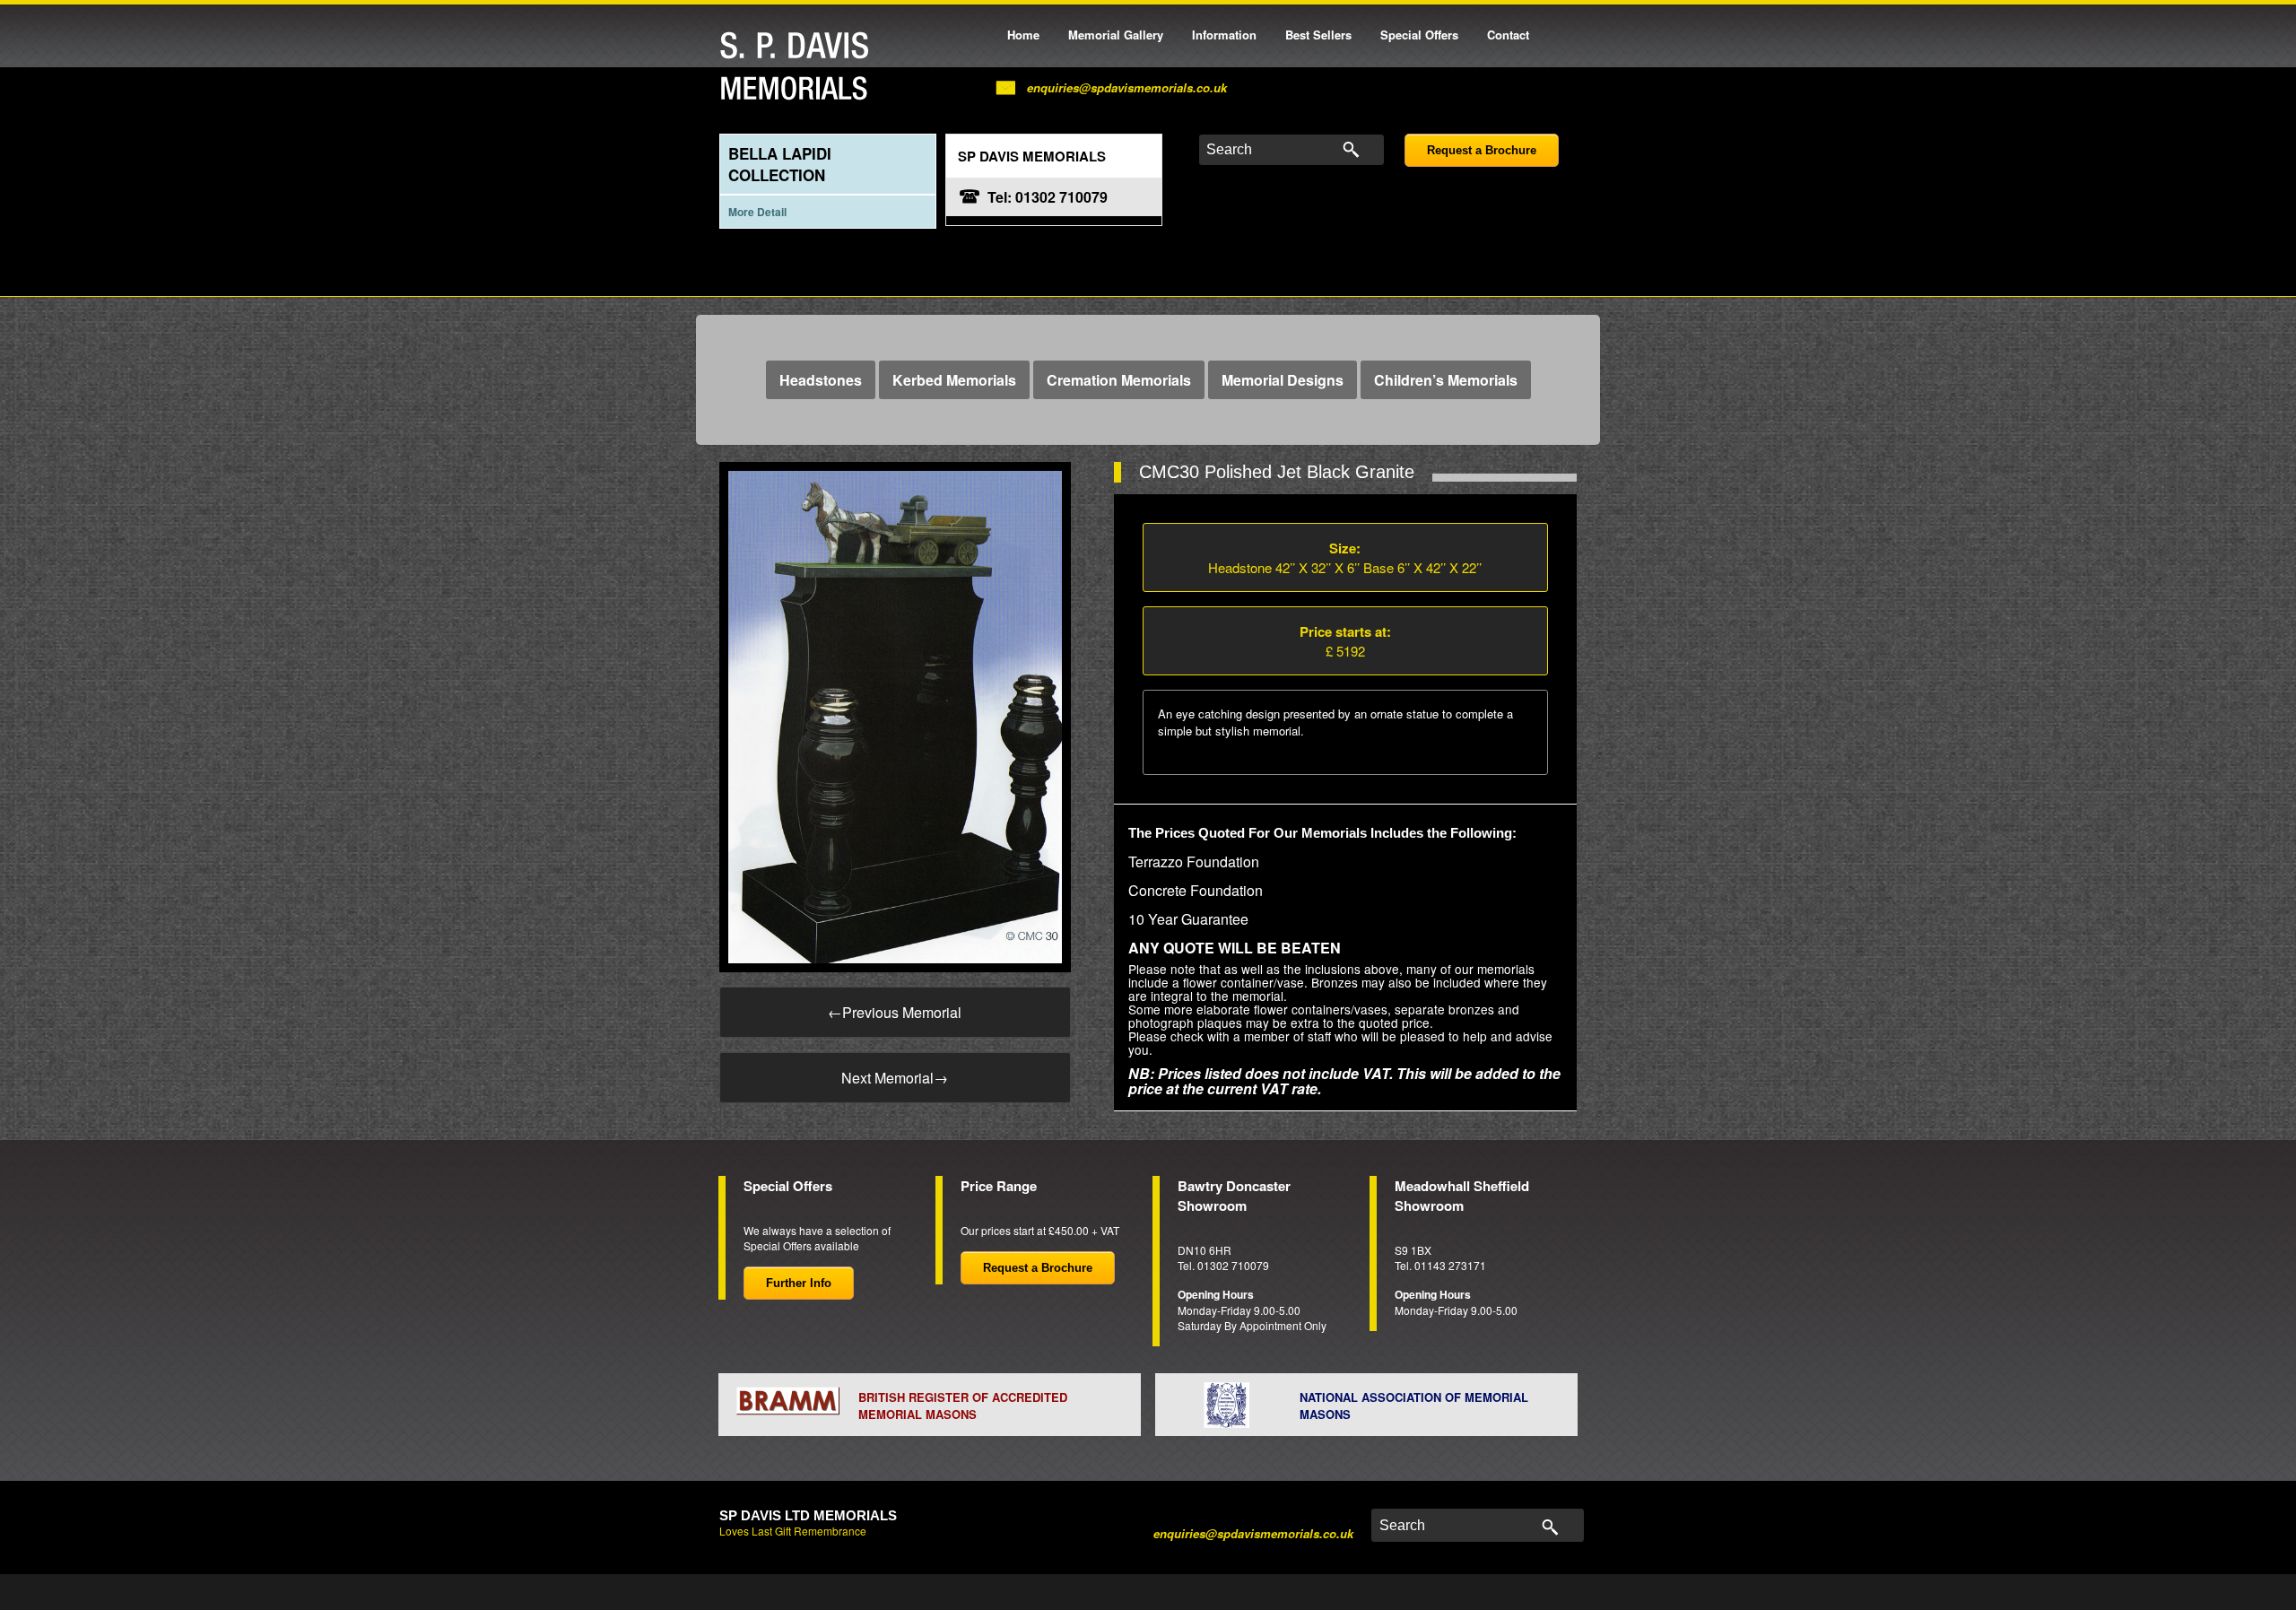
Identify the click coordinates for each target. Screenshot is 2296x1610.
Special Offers (1419, 35)
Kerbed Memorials (954, 380)
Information (1224, 35)
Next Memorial (895, 1078)
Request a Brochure (1482, 150)
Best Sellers (1318, 35)
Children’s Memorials (1446, 380)
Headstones (821, 380)
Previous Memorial (895, 1012)
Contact (1508, 35)
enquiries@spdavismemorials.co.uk (1127, 87)
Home (1023, 35)
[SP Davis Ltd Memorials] (799, 67)
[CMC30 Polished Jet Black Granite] (895, 715)
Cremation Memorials (1119, 380)
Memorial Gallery (1116, 35)
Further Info (799, 1283)
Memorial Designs (1283, 380)
